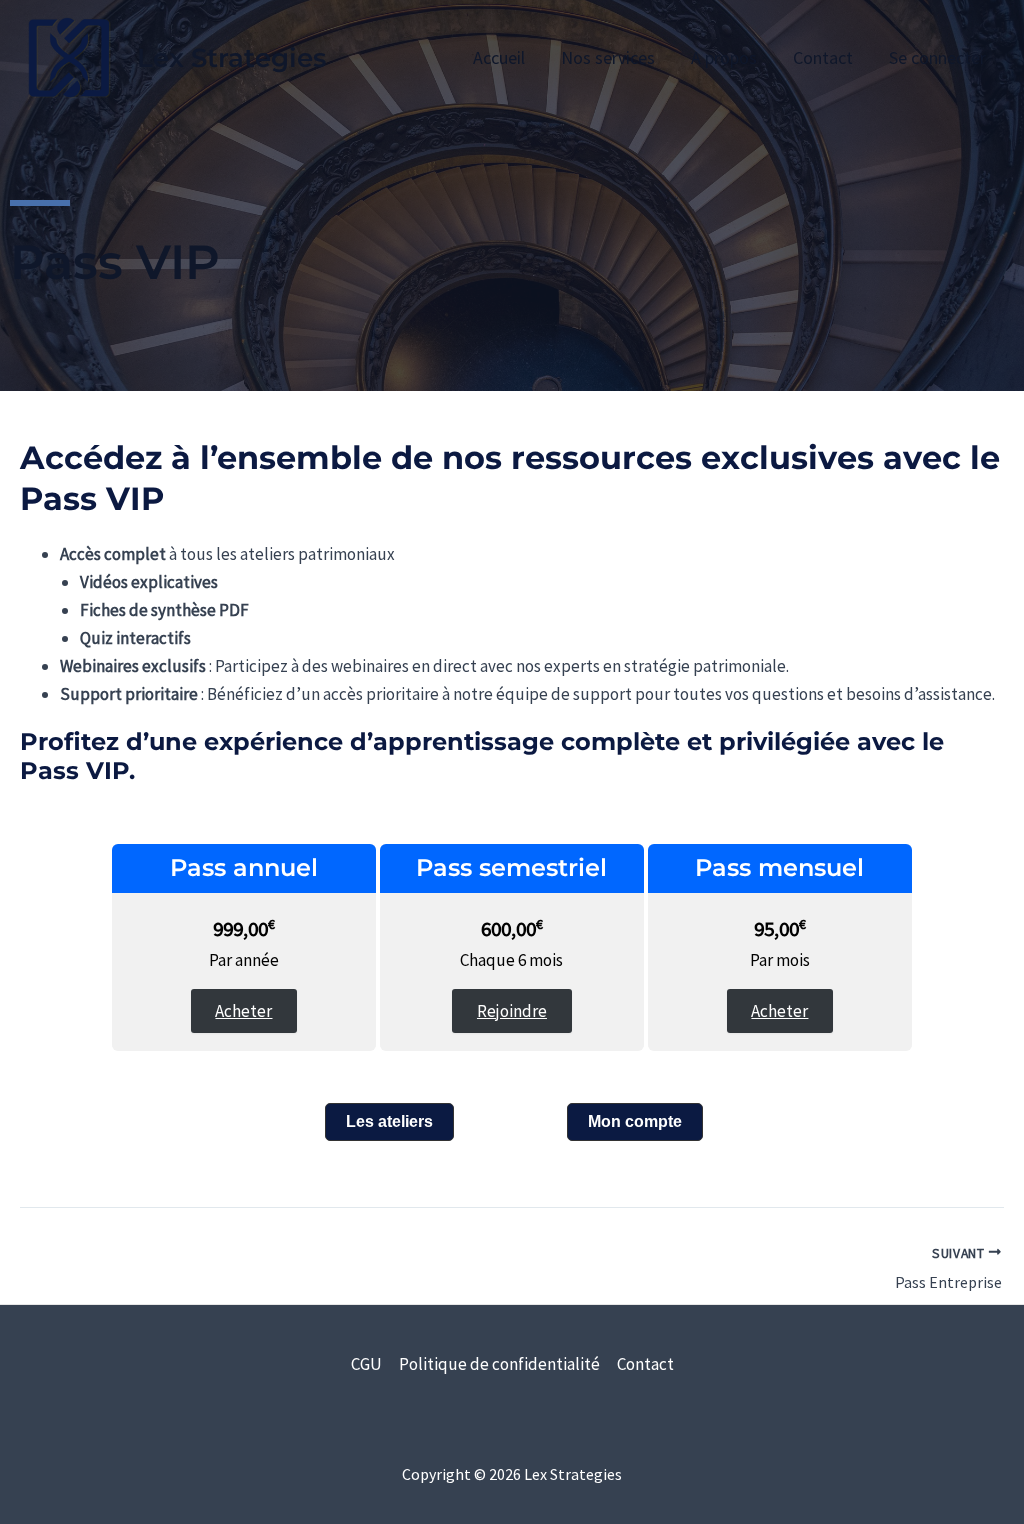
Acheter (243, 1011)
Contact (645, 1364)
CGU (366, 1364)
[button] (389, 1122)
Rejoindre (512, 1011)
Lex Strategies (231, 58)
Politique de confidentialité (499, 1364)
